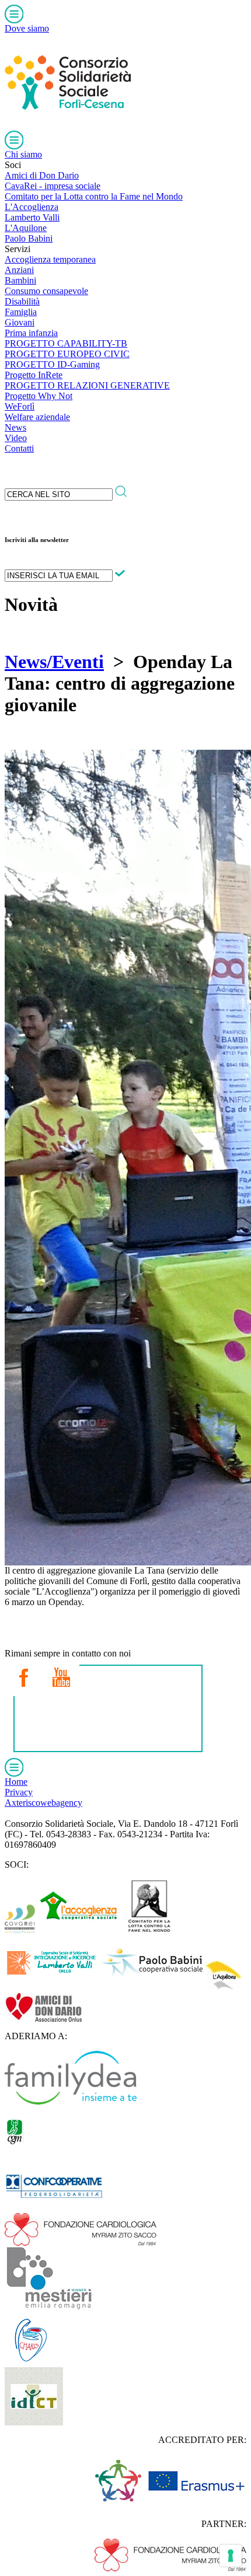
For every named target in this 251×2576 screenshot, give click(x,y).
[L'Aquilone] (224, 1987)
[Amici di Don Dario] (43, 2018)
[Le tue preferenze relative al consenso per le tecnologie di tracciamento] (231, 2556)
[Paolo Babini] (151, 1987)
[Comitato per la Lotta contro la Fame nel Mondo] (150, 1930)
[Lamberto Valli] (51, 1987)
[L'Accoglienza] (79, 1930)
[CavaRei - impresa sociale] (20, 1930)
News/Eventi (54, 662)
